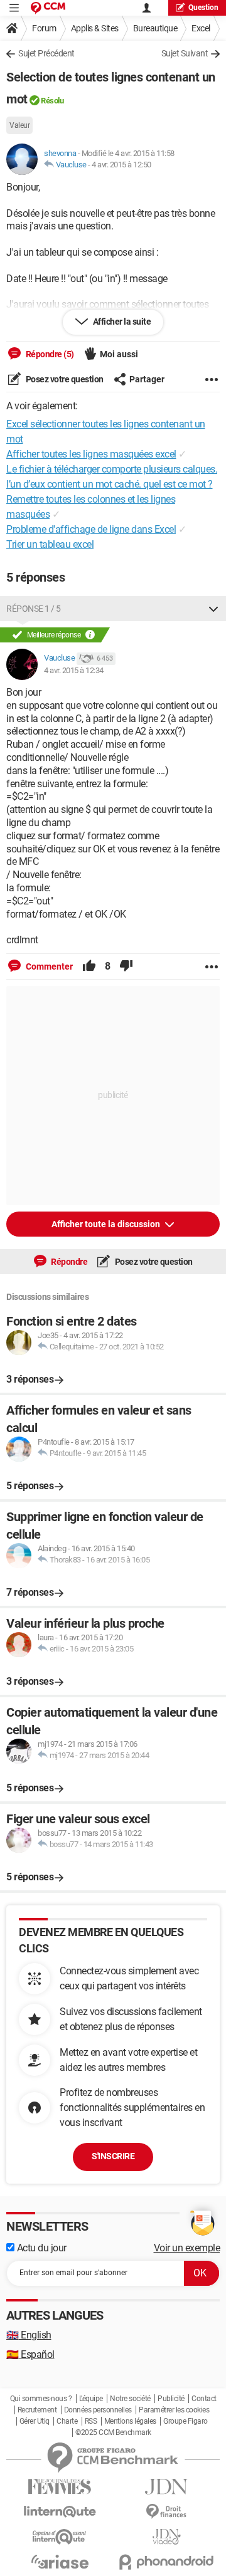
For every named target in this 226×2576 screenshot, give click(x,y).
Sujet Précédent (46, 53)
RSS (91, 2421)
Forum (44, 28)
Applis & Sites (95, 28)
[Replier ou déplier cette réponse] (213, 609)
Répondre (69, 1262)
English (29, 2335)
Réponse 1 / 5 (34, 609)
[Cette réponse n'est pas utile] (126, 966)
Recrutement (37, 2410)
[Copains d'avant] (60, 2537)
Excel (201, 28)
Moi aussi (119, 354)
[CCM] (48, 8)
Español (30, 2354)
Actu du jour (40, 2248)
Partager (147, 379)
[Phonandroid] (166, 2562)
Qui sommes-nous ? (41, 2399)
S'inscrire (113, 2156)
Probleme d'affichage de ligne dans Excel (91, 529)
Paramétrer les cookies (174, 2410)
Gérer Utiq (35, 2421)
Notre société (130, 2399)
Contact (204, 2399)
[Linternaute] (60, 2512)
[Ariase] (60, 2562)
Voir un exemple (187, 2248)
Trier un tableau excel (50, 544)
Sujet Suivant (185, 53)
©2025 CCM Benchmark (113, 2432)
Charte (67, 2421)
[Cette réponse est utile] (89, 966)
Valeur (19, 125)
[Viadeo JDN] (166, 2537)
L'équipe (91, 2399)
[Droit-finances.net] (166, 2512)
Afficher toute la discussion (107, 1224)
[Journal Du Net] (166, 2487)
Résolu (52, 101)
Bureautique (155, 28)
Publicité (171, 2399)
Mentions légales (130, 2421)
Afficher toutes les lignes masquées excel (91, 454)
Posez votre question (64, 379)
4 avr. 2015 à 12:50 (121, 165)
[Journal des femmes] (60, 2487)
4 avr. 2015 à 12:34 (74, 670)
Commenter (48, 966)
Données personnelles (98, 2410)
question (203, 8)
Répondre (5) (49, 354)
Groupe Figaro (186, 2421)
